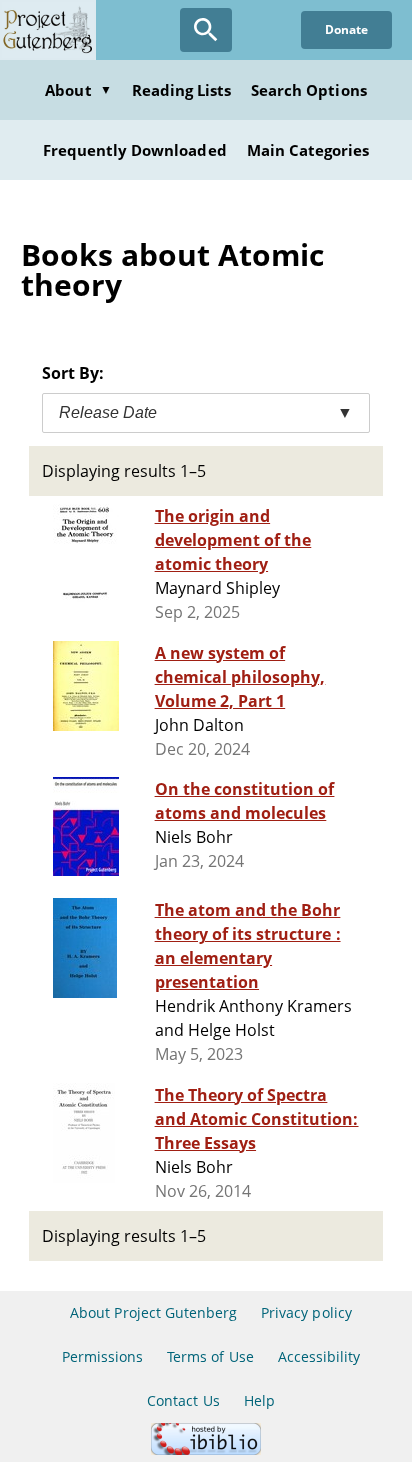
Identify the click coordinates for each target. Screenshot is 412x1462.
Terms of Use (210, 1356)
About (78, 90)
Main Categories (308, 150)
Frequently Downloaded (135, 150)
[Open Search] (206, 30)
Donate (346, 29)
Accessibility (319, 1356)
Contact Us (183, 1400)
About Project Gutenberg (153, 1312)
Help (259, 1400)
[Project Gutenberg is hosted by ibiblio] (206, 1449)
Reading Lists (182, 90)
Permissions (102, 1356)
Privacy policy (306, 1312)
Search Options (309, 90)
